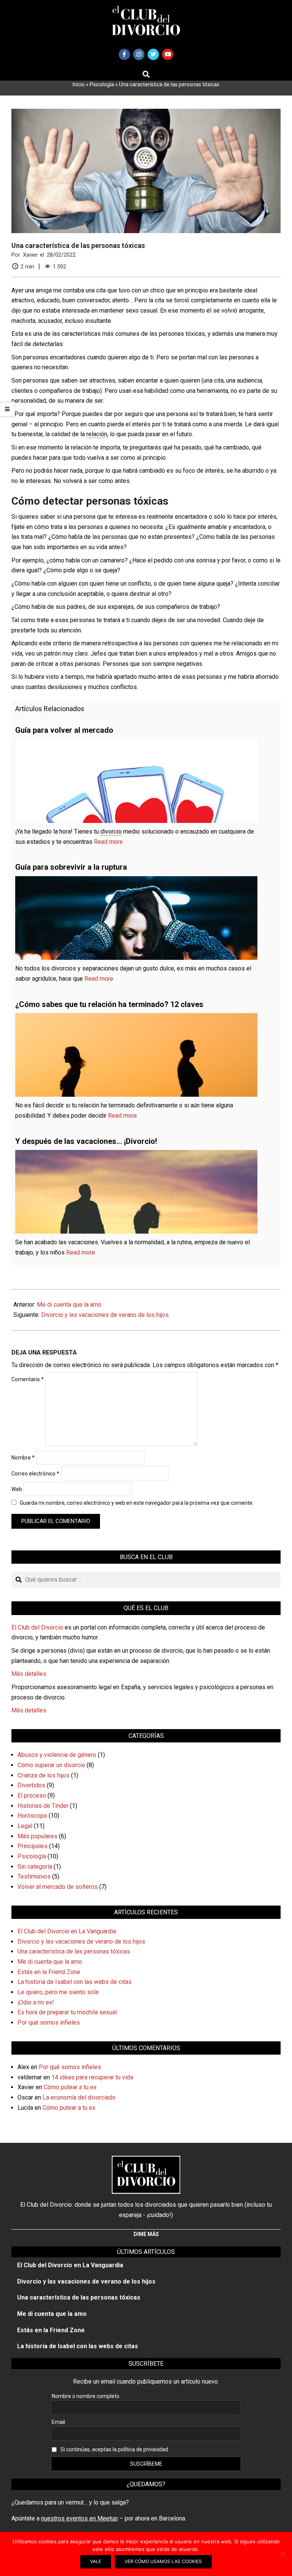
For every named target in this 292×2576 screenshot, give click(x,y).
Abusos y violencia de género (57, 1755)
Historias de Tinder (43, 1806)
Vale (96, 2561)
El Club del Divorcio (37, 1627)
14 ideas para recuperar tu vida (92, 2077)
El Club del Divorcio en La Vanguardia (67, 1931)
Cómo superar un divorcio (51, 1765)
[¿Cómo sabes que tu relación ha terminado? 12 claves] (136, 1018)
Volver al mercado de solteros (58, 1887)
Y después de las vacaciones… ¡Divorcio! (86, 1141)
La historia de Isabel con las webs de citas (75, 1982)
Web (17, 1489)
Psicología (102, 84)
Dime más (146, 2234)
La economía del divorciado (79, 2097)
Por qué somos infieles (49, 2023)
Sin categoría (35, 1867)
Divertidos (31, 1785)
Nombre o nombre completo (86, 2396)
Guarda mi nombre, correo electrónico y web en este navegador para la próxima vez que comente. (137, 1503)
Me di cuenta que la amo (69, 1305)
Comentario (28, 1379)
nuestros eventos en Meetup (79, 2518)
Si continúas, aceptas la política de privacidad (114, 2449)
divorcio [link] (111, 831)
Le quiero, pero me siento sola (58, 1992)
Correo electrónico (35, 1474)
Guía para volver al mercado (64, 730)
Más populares (37, 1836)
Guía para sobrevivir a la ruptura (71, 867)
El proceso (32, 1795)
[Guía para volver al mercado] (136, 744)
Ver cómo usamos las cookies (163, 2561)
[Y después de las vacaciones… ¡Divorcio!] (136, 1155)
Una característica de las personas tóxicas (74, 1951)
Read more (108, 842)
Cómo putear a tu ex (70, 2087)
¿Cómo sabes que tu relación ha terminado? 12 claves (109, 1004)
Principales (33, 1846)
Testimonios (34, 1876)
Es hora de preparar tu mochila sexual (67, 2012)
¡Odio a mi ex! (36, 2002)
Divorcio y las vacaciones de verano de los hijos (105, 1315)
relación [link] (97, 434)
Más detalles (29, 1674)
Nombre (23, 1458)
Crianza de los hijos (44, 1775)
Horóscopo (32, 1816)
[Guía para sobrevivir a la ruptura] (136, 881)
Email (58, 2422)
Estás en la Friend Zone (49, 1972)
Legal (25, 1826)
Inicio (79, 84)
